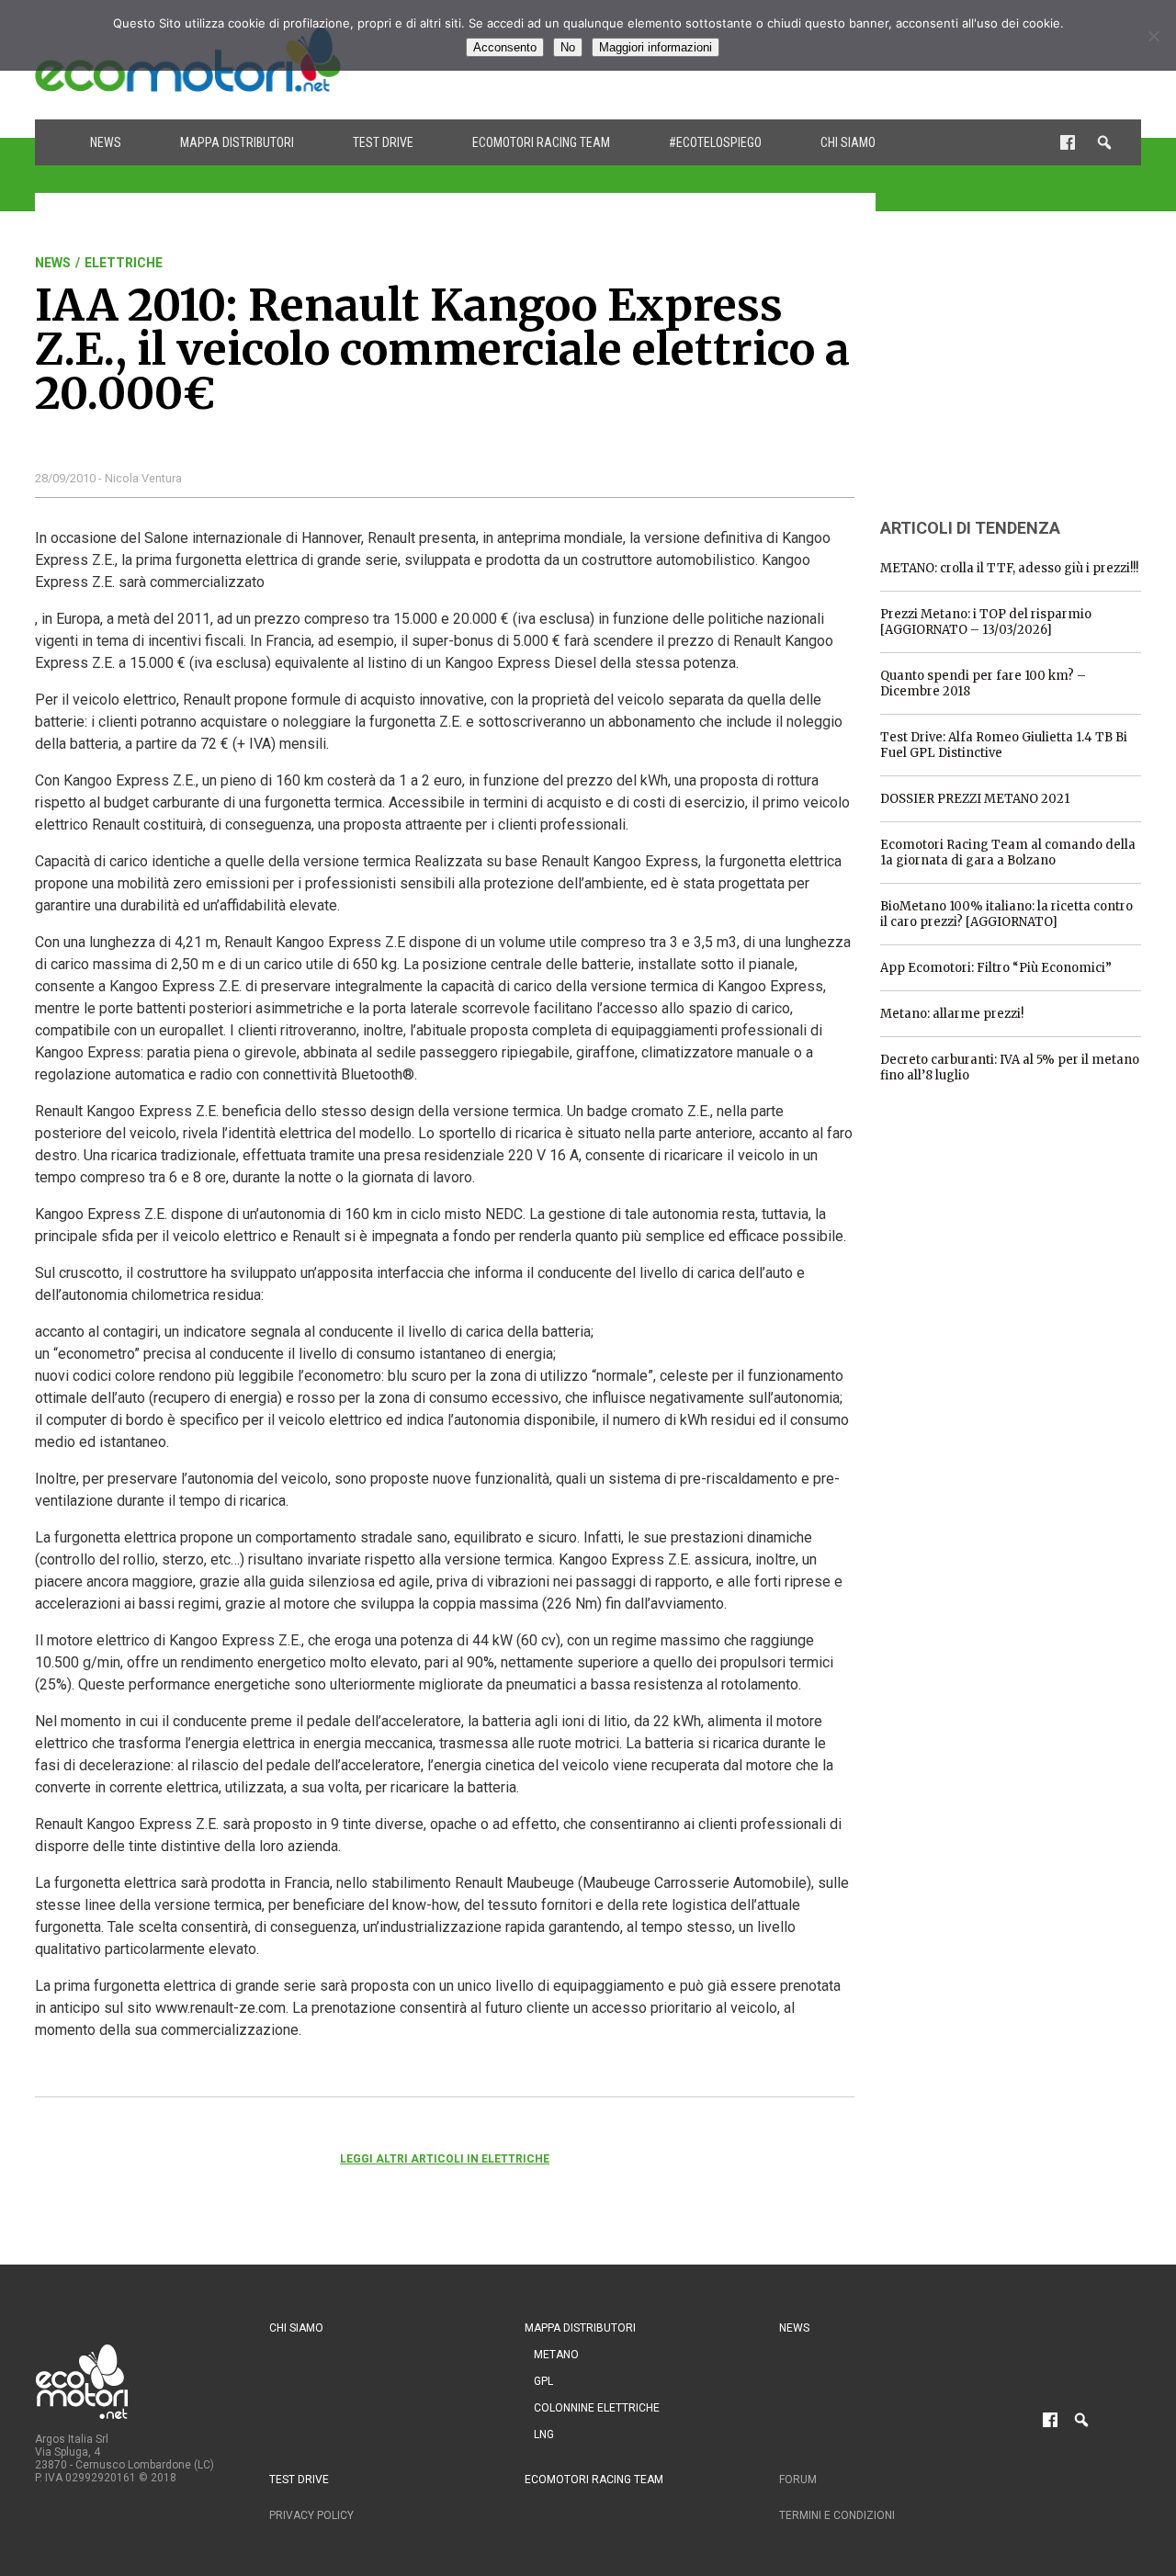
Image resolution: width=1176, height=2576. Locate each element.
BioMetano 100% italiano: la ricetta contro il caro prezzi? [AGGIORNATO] (1006, 914)
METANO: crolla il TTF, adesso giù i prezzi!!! (1009, 568)
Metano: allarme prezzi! (952, 1014)
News (106, 142)
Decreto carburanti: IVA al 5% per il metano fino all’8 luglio (1010, 1068)
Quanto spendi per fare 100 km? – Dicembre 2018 (983, 684)
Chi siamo (848, 142)
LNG (544, 2435)
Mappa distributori (237, 142)
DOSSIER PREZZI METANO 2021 (975, 799)
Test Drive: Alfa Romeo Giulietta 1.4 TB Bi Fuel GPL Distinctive (1004, 745)
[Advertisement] (1018, 370)
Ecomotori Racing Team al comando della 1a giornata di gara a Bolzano (1008, 853)
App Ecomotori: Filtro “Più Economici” (996, 968)
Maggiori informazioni (656, 47)
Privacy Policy (311, 2515)
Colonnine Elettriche (597, 2408)
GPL (543, 2381)
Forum (798, 2480)
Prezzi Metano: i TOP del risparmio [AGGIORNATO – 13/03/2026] (986, 622)
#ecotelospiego (715, 142)
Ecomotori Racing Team (541, 142)
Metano (556, 2355)
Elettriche (124, 263)
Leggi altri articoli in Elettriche (445, 2159)
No (568, 47)
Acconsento (505, 47)
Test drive (383, 142)
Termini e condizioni (837, 2515)
